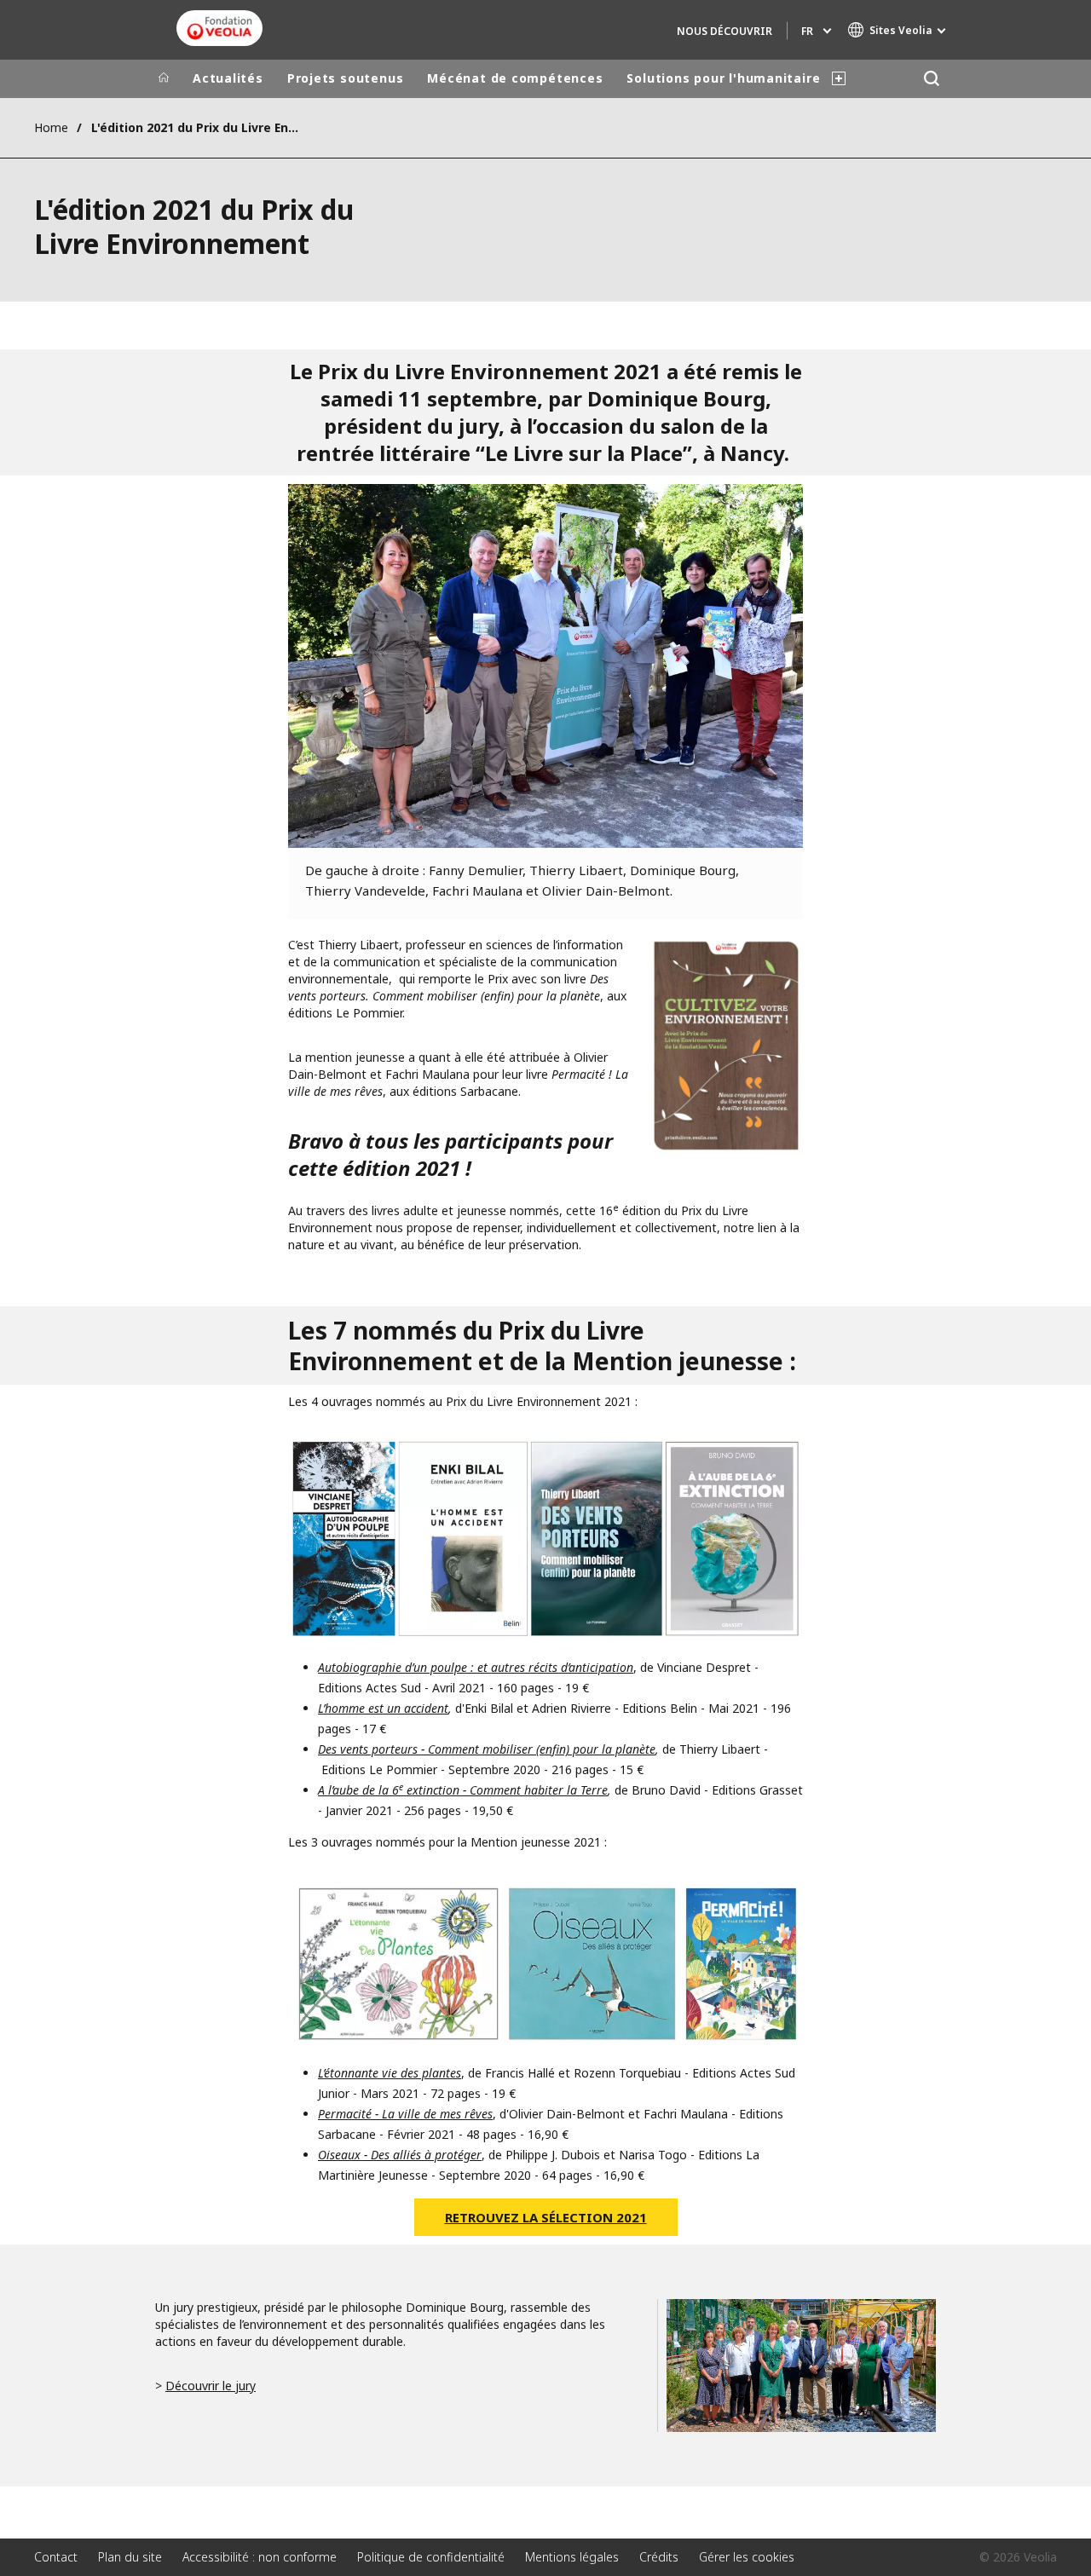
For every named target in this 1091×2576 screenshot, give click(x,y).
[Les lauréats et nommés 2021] (726, 1046)
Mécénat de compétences (515, 78)
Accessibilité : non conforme (260, 2557)
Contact (56, 2557)
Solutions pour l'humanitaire (723, 78)
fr (807, 31)
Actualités (228, 78)
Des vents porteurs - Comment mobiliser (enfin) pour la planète (487, 1749)
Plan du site (130, 2557)
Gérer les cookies (747, 2557)
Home (51, 127)
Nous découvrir (724, 31)
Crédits (659, 2557)
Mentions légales (572, 2557)
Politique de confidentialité (431, 2557)
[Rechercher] (931, 79)
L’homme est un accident (383, 1708)
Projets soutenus (345, 78)
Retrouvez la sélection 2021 (546, 2217)
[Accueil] (164, 78)
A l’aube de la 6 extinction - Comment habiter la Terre (463, 1790)
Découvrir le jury (211, 2386)
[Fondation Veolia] (219, 28)
